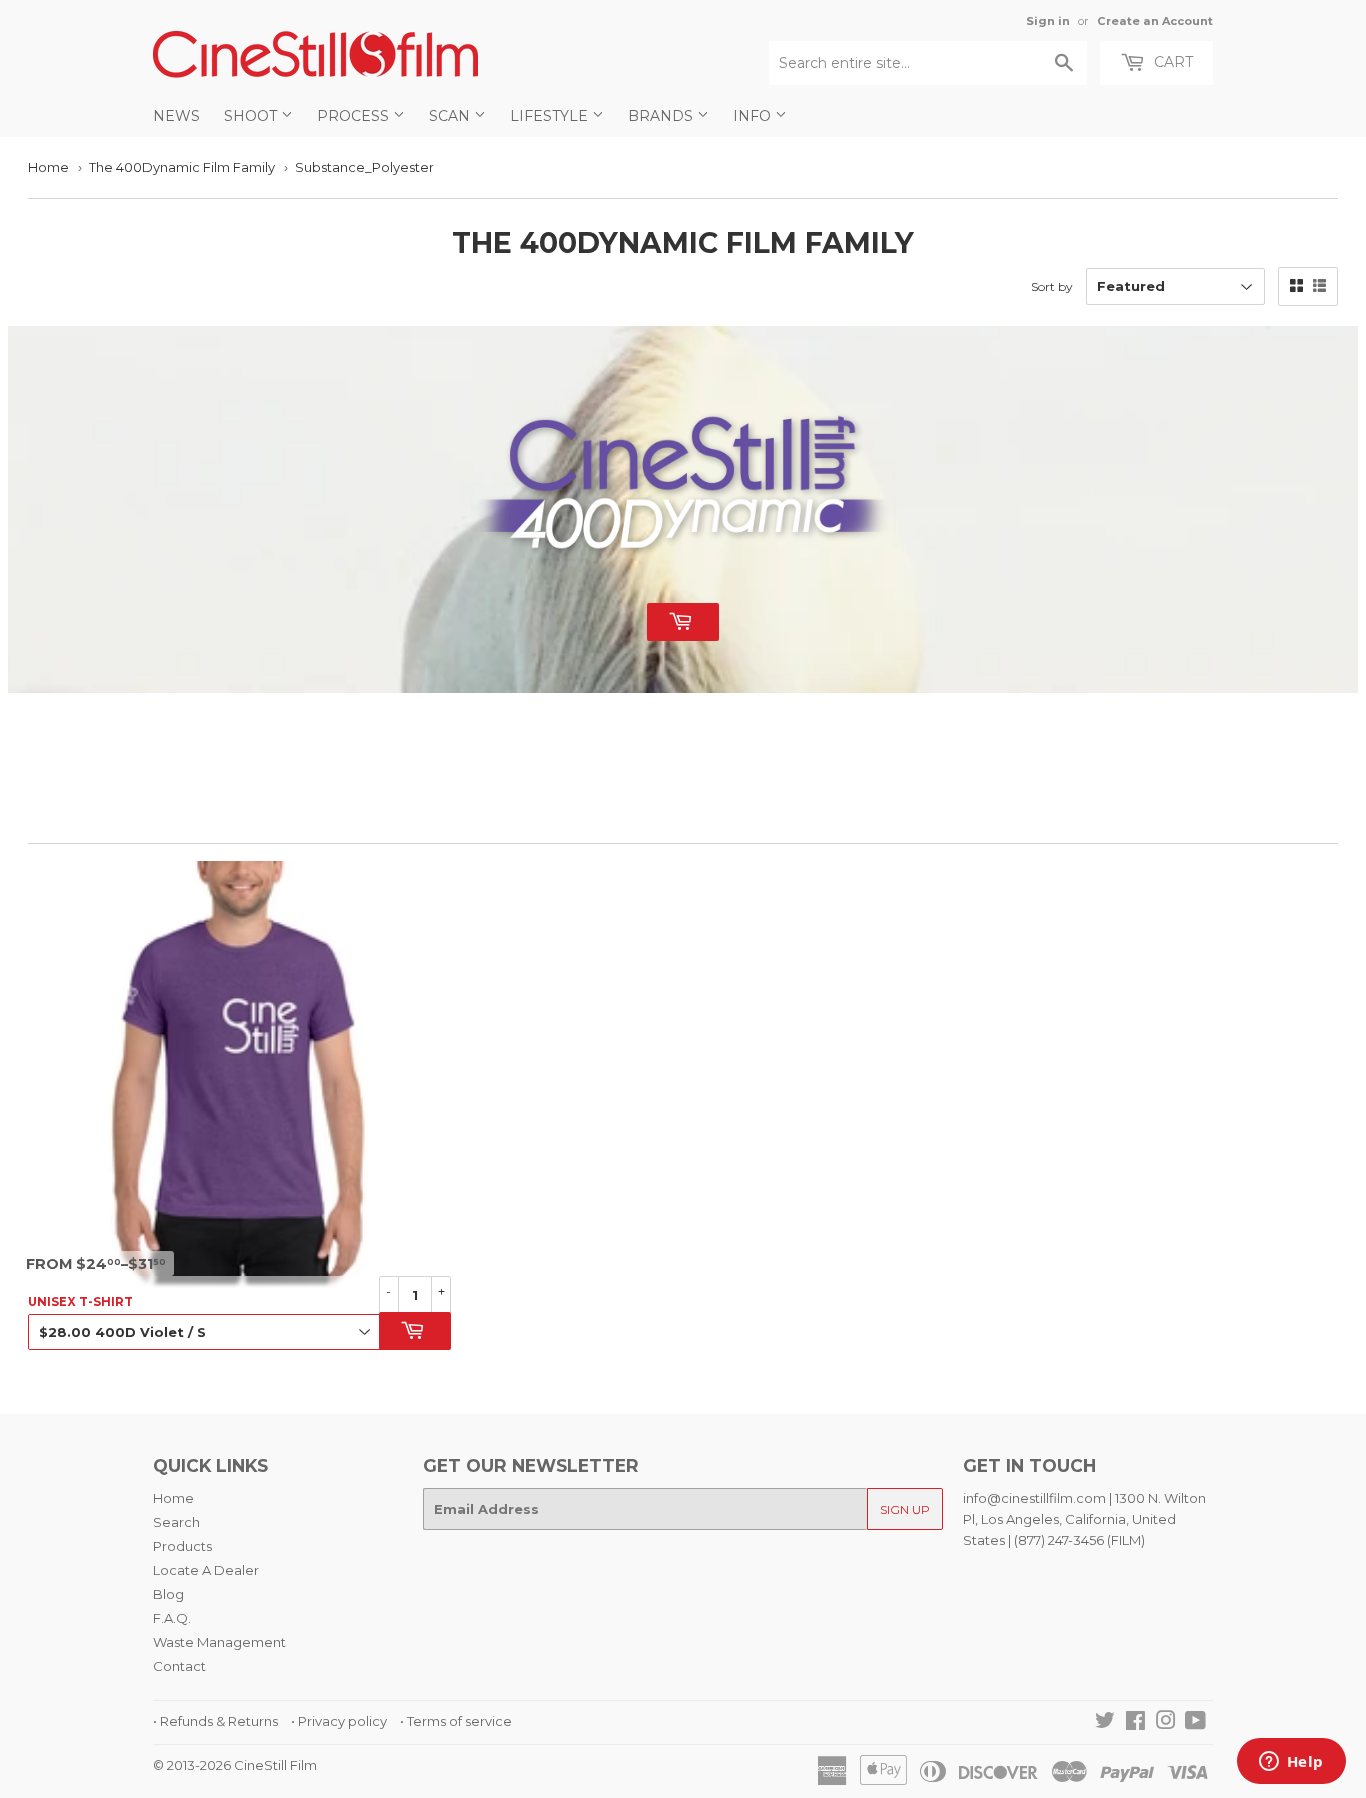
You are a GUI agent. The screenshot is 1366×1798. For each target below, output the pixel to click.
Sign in (1048, 21)
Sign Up (905, 1509)
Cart (1171, 62)
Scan (451, 116)
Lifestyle (551, 116)
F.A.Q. (172, 1618)
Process (355, 116)
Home (48, 167)
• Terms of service (456, 1721)
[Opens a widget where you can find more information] (1291, 1763)
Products (182, 1546)
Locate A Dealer (206, 1570)
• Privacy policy (339, 1721)
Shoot (252, 116)
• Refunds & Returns (215, 1721)
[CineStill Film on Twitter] (1105, 1723)
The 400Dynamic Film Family (182, 167)
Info (754, 116)
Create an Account (1155, 21)
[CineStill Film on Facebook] (1135, 1723)
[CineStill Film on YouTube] (1195, 1723)
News (176, 116)
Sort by (1052, 286)
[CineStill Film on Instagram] (1166, 1723)
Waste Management (219, 1642)
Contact (179, 1666)
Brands (662, 116)
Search (176, 1522)
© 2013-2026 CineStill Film (235, 1765)
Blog (168, 1594)
